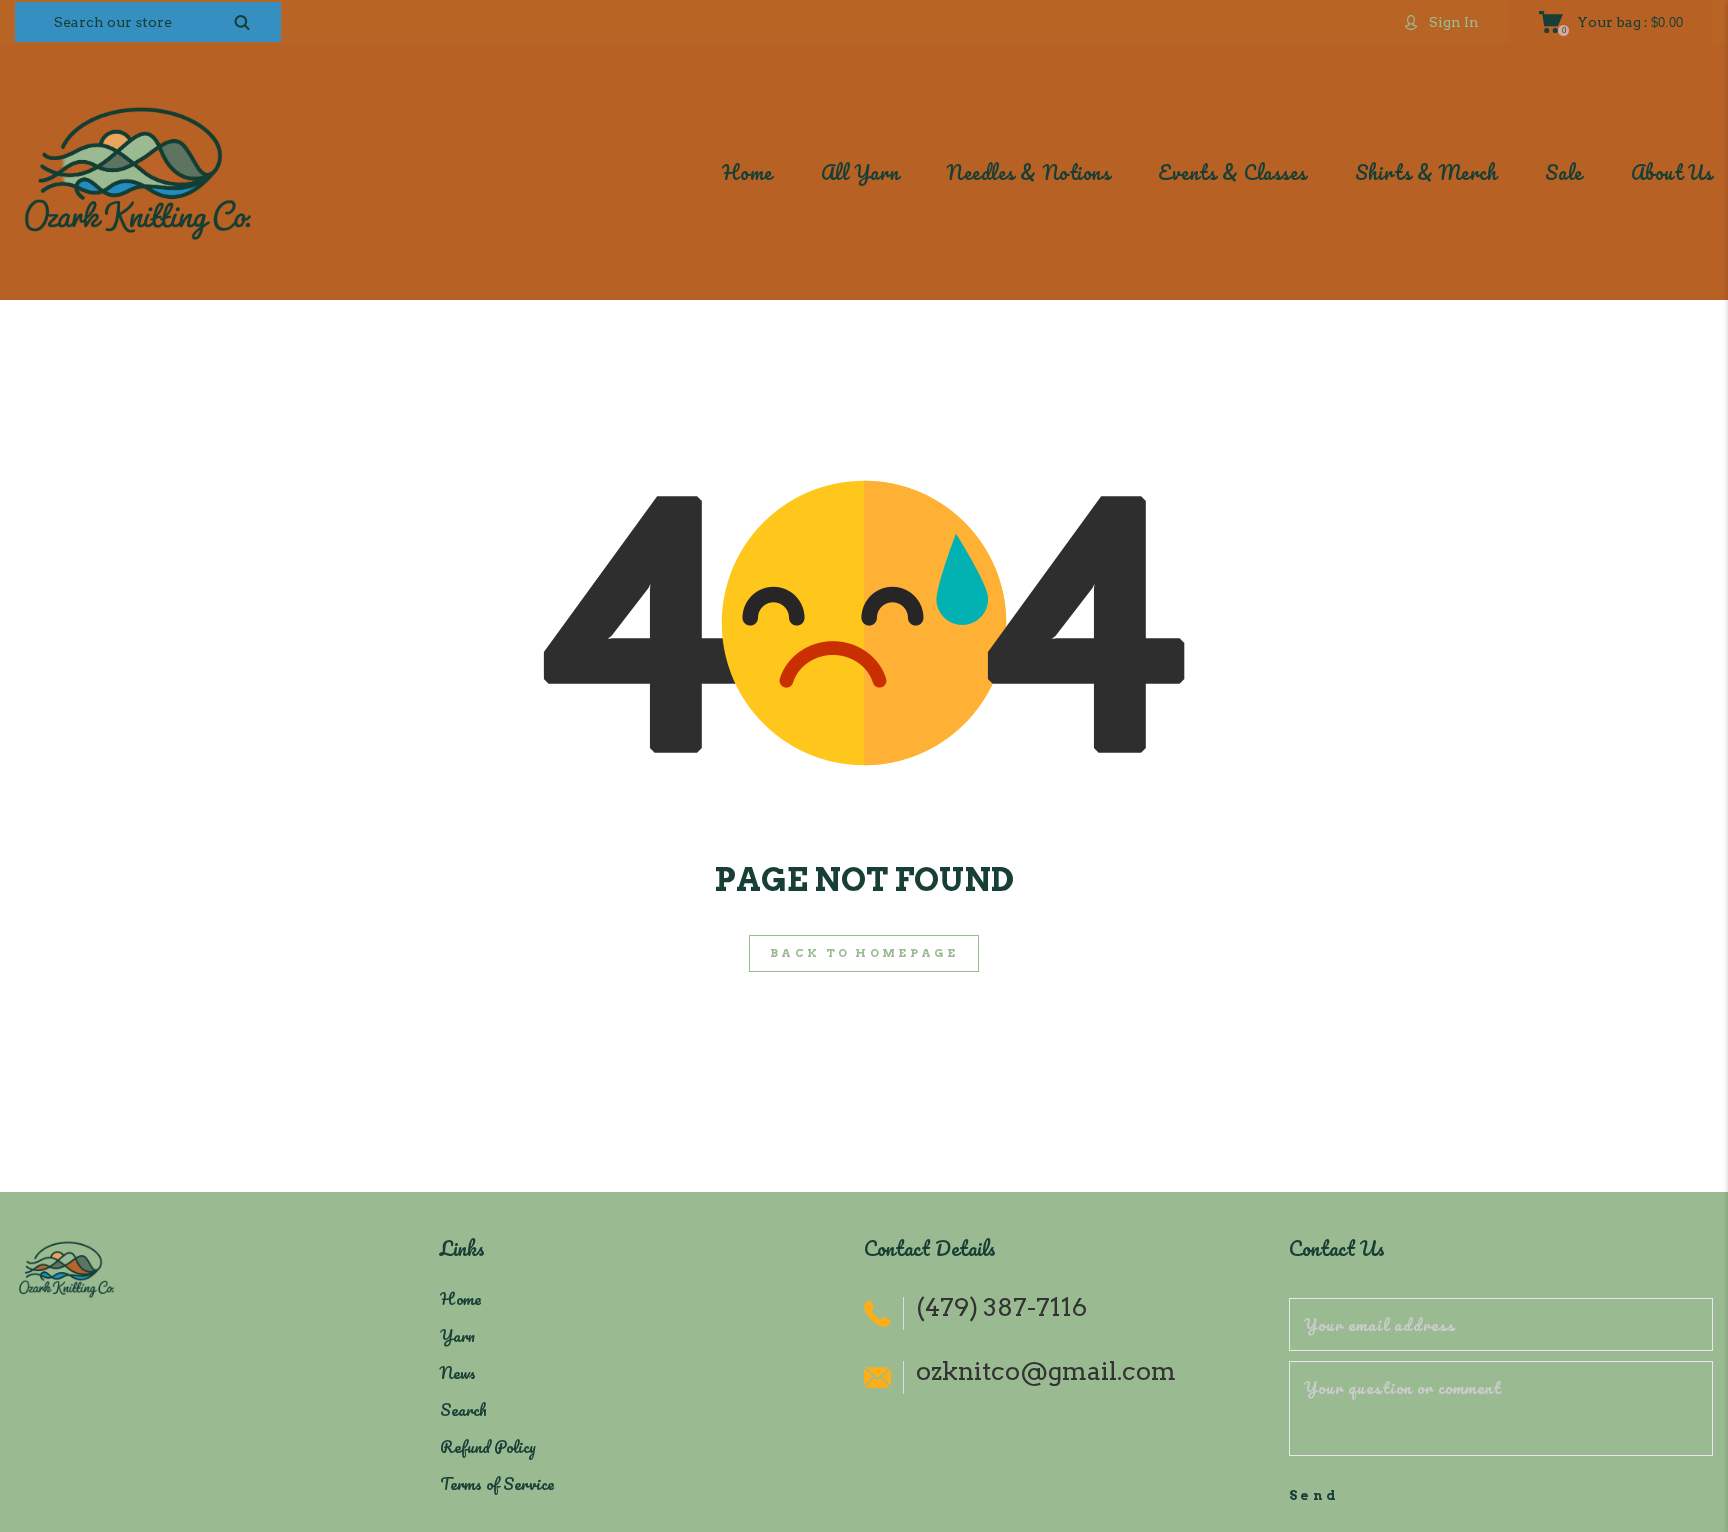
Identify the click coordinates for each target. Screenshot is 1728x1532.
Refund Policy (488, 1446)
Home (460, 1298)
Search (463, 1409)
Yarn (457, 1335)
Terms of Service (497, 1483)
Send (1315, 1495)
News (458, 1372)
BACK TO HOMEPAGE (864, 953)
